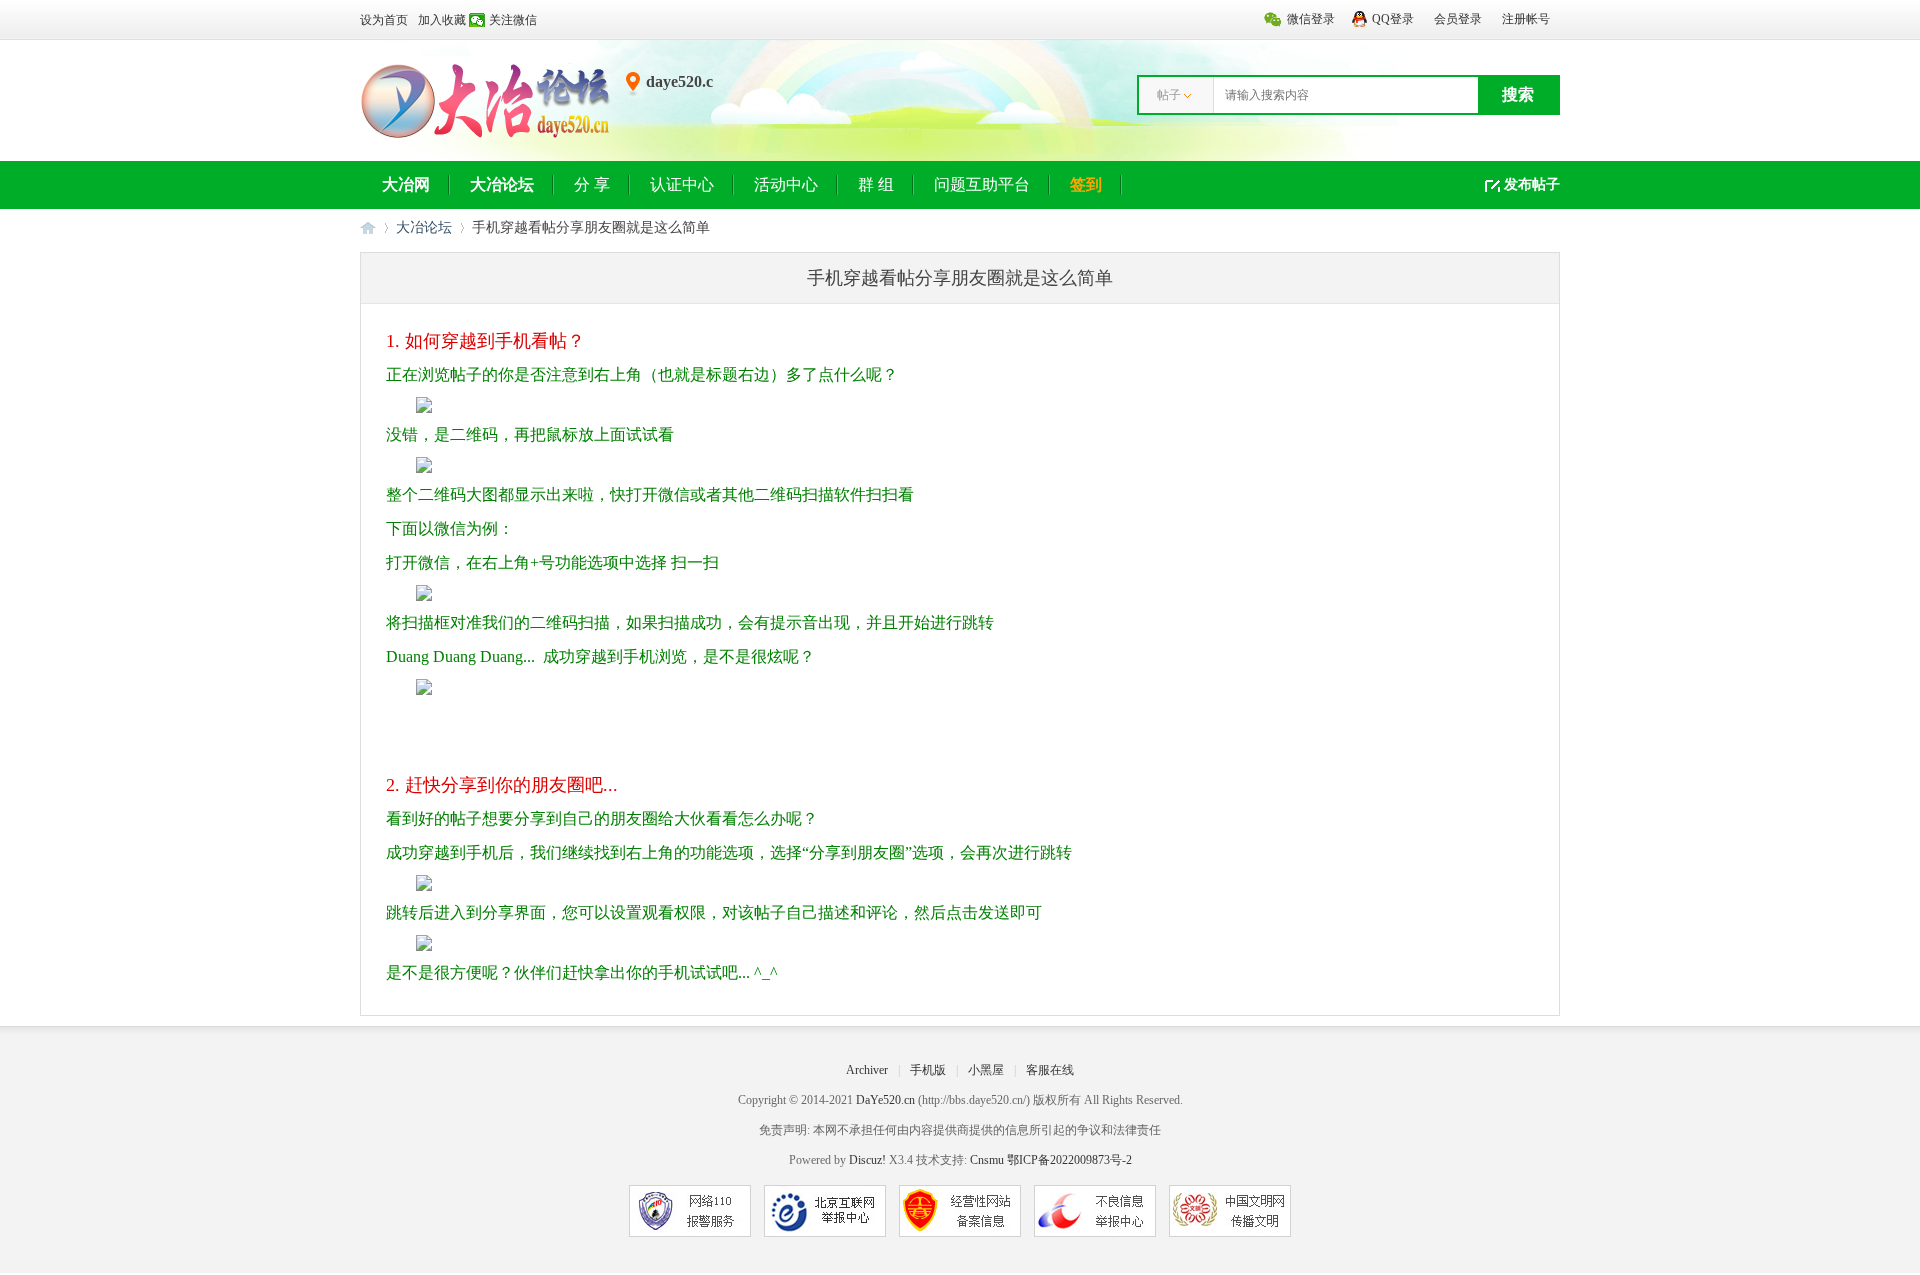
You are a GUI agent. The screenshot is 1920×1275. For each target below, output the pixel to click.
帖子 (1169, 95)
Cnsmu (988, 1160)
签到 (1086, 184)
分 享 (592, 184)
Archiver (867, 1070)
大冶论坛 (502, 184)
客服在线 (1050, 1070)
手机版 (928, 1070)
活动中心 (786, 184)
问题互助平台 (982, 184)
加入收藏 (442, 20)
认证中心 (682, 184)
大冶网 (406, 184)
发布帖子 (1532, 184)
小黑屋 (986, 1070)
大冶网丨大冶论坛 (368, 227)
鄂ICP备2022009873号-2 (1069, 1160)
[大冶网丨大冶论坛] (485, 137)
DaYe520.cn (885, 1100)
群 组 (876, 184)
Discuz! (867, 1160)
